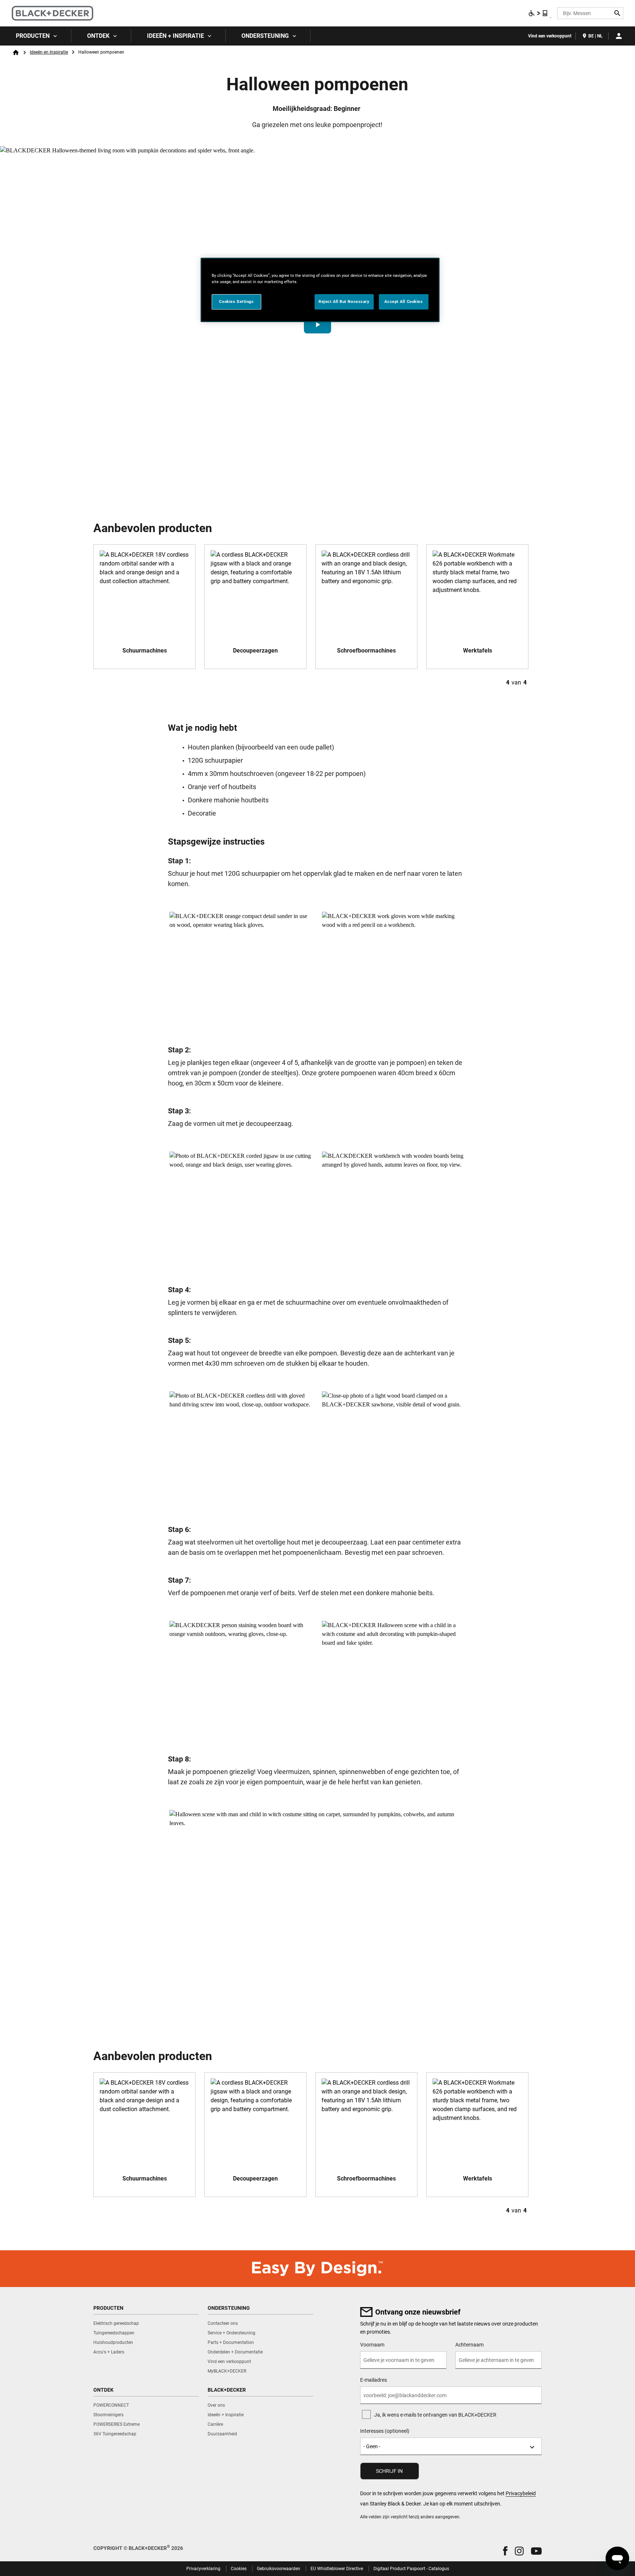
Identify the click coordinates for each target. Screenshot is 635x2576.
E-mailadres (374, 2380)
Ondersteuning (265, 36)
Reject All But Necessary (344, 301)
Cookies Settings (236, 301)
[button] (317, 325)
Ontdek (98, 36)
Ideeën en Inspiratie (49, 52)
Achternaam (469, 2345)
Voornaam (372, 2345)
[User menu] (619, 36)
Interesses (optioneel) (385, 2431)
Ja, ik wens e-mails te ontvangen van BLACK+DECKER (435, 2415)
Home (16, 53)
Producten (33, 36)
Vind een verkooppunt (550, 36)
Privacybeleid (521, 2493)
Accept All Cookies (403, 301)
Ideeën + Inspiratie (175, 36)
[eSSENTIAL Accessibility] (538, 13)
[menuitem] (36, 36)
